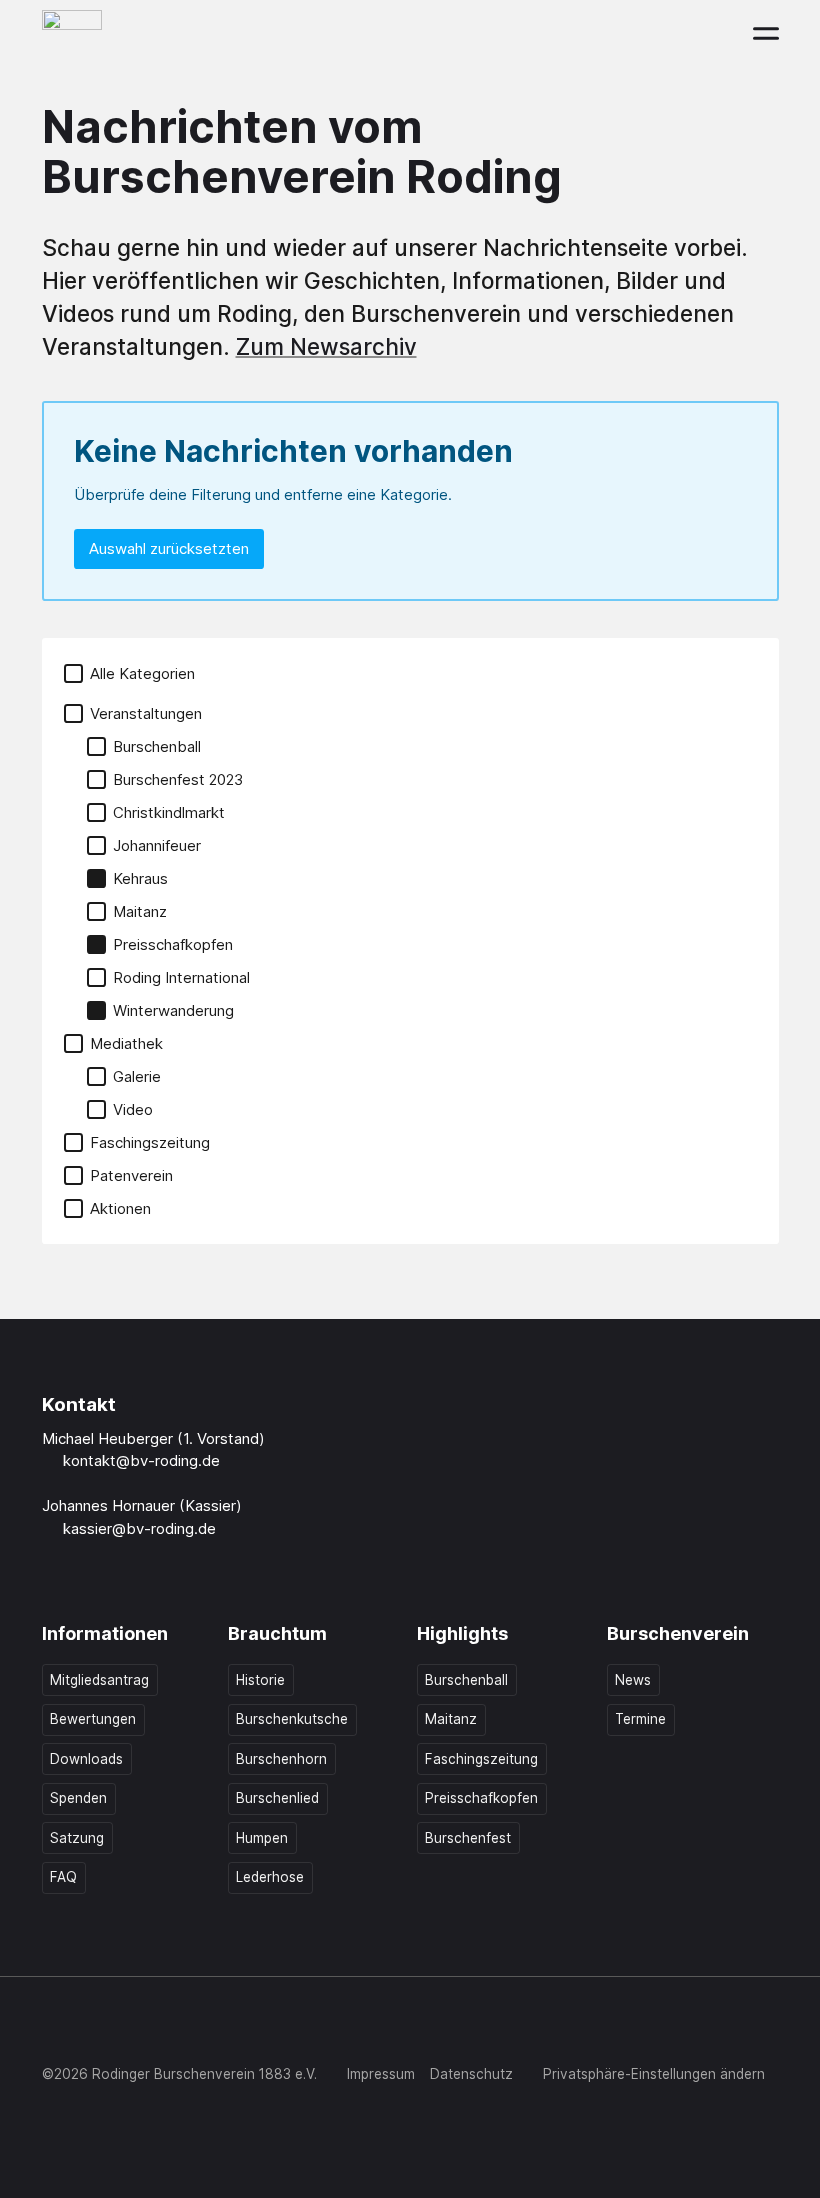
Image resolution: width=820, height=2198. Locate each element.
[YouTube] (178, 2028)
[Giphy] (261, 2028)
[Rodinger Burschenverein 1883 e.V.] (72, 32)
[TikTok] (137, 2028)
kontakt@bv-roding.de (141, 1460)
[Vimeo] (220, 2028)
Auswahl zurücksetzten (169, 548)
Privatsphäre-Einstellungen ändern (654, 2074)
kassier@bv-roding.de (139, 1528)
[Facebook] (55, 2028)
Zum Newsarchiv (326, 346)
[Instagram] (96, 2028)
